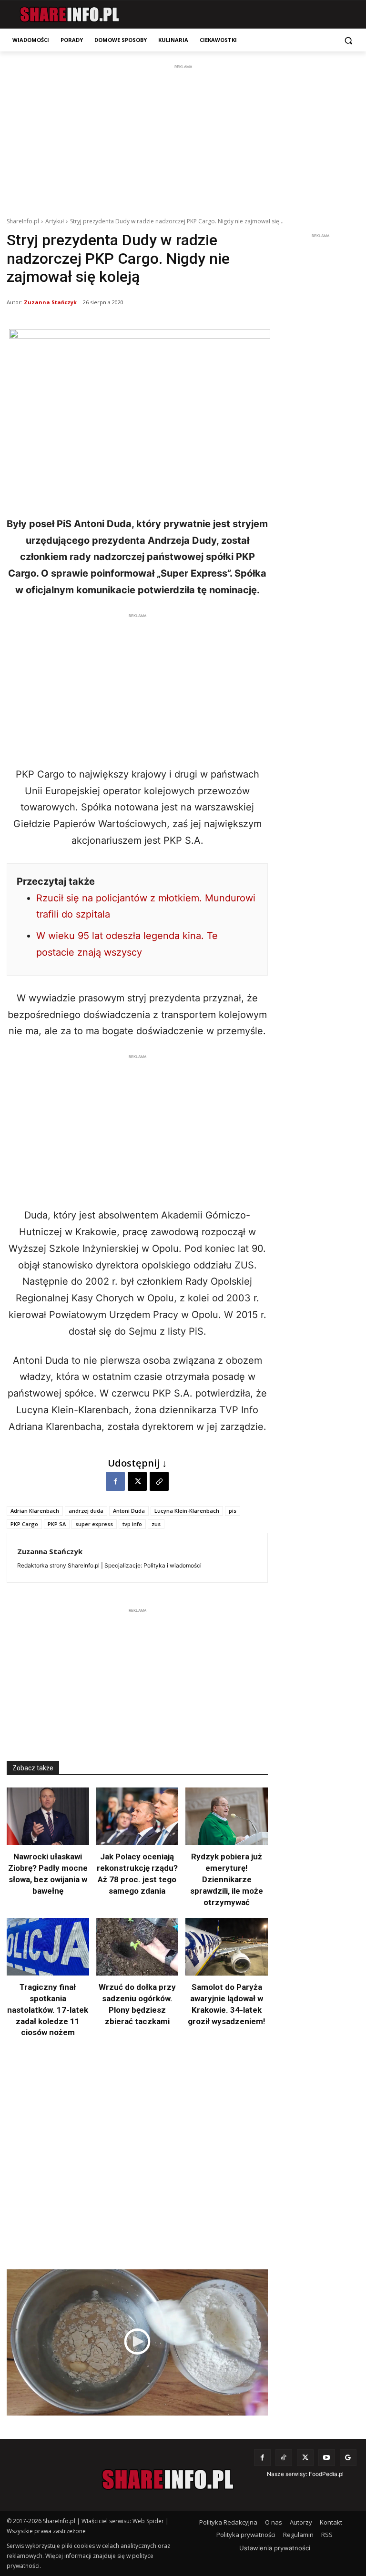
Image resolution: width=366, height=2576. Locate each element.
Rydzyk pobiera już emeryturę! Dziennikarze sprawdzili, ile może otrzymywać (227, 1879)
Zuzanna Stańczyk (50, 302)
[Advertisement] (183, 139)
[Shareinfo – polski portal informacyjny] (69, 15)
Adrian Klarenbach (35, 1511)
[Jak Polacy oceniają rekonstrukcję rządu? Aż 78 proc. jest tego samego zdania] (137, 1816)
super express (94, 1524)
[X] (137, 1481)
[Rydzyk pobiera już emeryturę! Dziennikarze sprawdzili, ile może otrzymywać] (227, 1816)
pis (233, 1511)
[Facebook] (115, 1481)
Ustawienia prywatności (275, 2548)
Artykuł (55, 221)
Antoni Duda (129, 1511)
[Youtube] (327, 2458)
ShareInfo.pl (23, 221)
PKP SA (57, 1524)
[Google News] (348, 2458)
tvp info (132, 1524)
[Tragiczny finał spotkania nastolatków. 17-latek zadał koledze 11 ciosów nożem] (48, 1947)
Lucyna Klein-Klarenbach (187, 1511)
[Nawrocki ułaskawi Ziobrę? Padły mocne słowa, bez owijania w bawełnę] (48, 1816)
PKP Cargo (24, 1524)
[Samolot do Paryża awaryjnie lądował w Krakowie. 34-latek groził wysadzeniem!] (227, 1947)
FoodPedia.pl (326, 2474)
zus (156, 1524)
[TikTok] (284, 2458)
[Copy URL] (159, 1481)
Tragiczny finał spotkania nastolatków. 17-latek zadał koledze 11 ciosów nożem (48, 2010)
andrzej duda (86, 1511)
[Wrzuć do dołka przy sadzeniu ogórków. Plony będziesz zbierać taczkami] (137, 1947)
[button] (348, 40)
